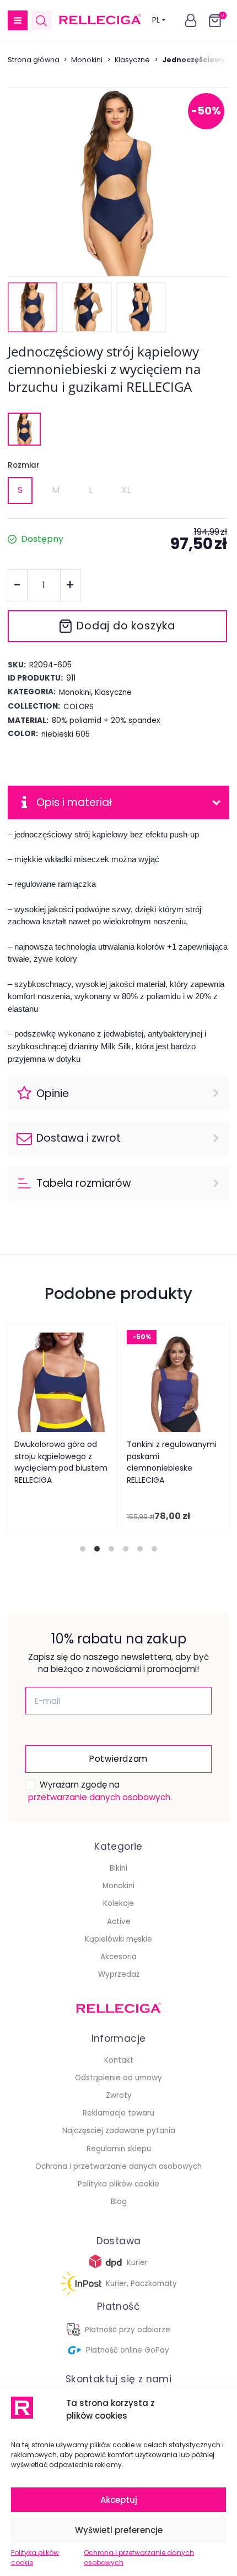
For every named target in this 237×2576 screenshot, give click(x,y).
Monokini (87, 60)
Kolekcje (118, 1903)
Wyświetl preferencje (119, 2530)
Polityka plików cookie (35, 2558)
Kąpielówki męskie (118, 1939)
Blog (119, 2202)
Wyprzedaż (119, 1974)
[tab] (83, 1549)
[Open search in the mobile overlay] (41, 21)
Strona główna (34, 60)
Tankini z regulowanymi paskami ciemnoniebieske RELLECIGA (171, 1462)
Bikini (118, 1868)
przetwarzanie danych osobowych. (100, 1797)
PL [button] (156, 20)
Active (119, 1922)
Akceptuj (119, 2500)
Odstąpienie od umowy (118, 2078)
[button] (18, 20)
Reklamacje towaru (118, 2113)
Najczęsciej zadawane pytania (119, 2131)
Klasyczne (132, 60)
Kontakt (119, 2060)
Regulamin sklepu (119, 2149)
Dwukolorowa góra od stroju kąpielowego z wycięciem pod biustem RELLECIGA (60, 1462)
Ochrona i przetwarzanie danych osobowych (139, 2558)
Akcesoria (118, 1957)
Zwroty (119, 2095)
